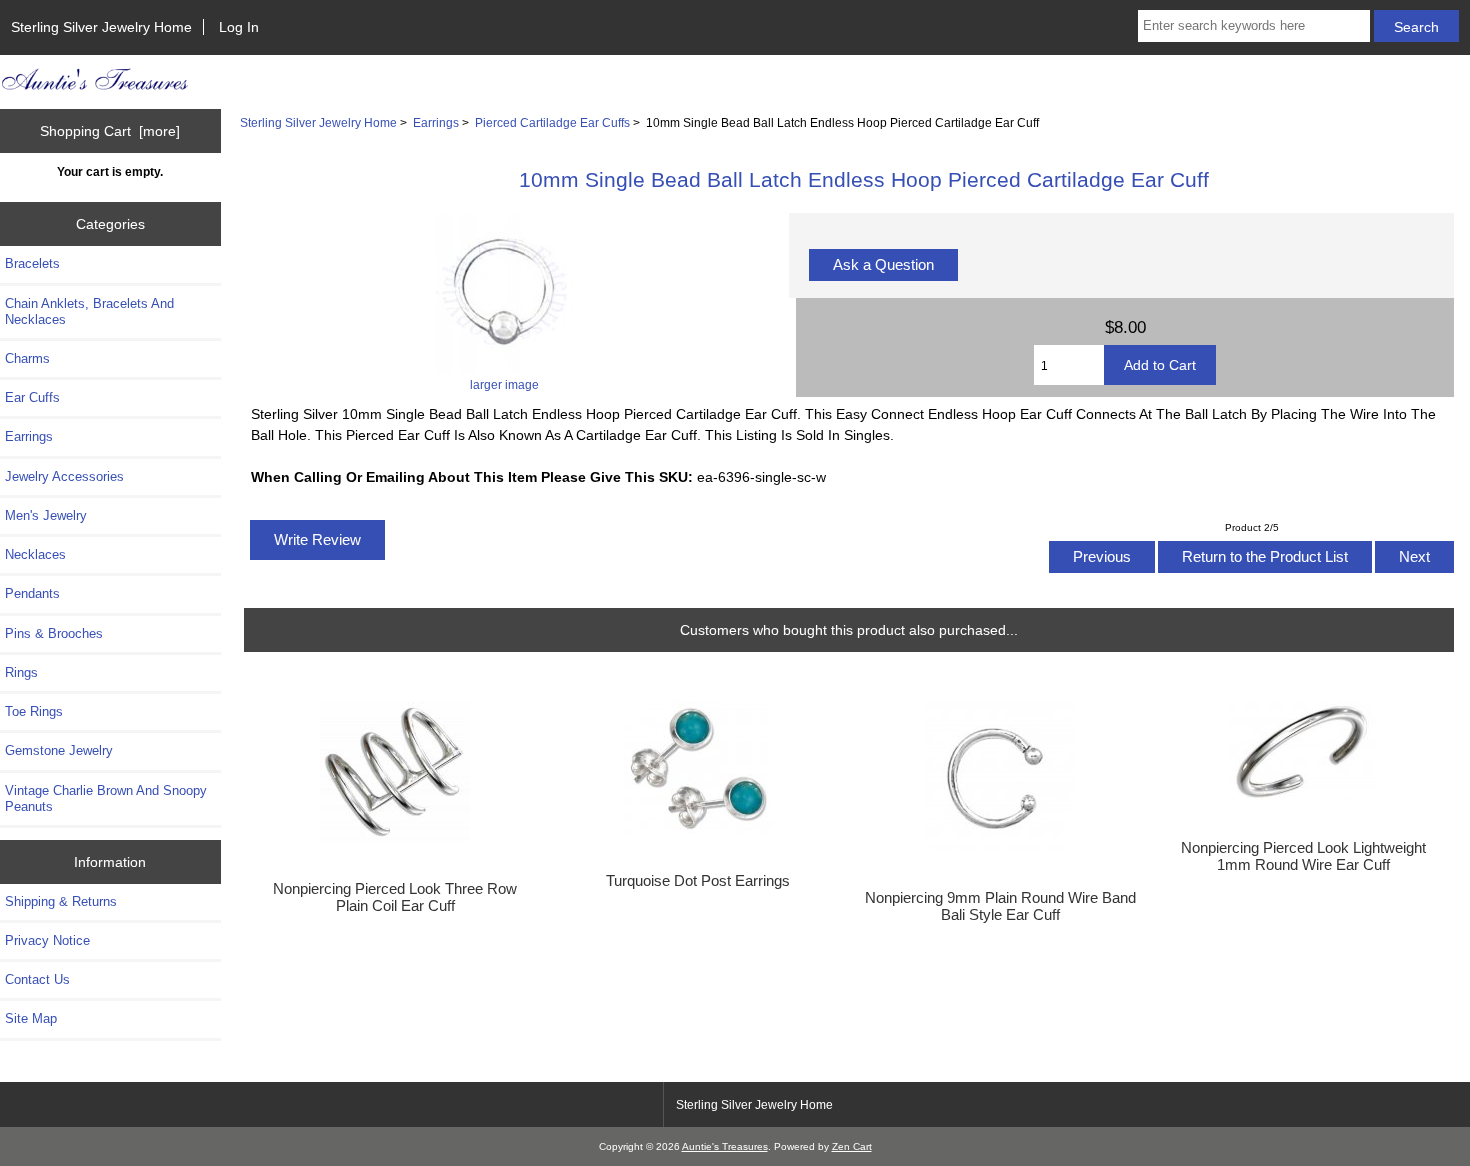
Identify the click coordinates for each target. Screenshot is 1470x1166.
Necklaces (35, 554)
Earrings (436, 122)
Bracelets (32, 263)
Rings (21, 672)
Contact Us (37, 979)
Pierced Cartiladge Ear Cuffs (552, 122)
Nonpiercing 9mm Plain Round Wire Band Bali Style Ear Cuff (1000, 906)
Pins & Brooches (54, 633)
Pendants (32, 593)
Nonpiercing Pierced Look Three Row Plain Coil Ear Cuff (395, 897)
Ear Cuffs (32, 397)
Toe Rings (34, 711)
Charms (27, 358)
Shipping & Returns (61, 901)
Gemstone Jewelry (59, 750)
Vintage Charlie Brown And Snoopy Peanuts (106, 798)
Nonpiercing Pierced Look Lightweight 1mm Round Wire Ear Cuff (1303, 856)
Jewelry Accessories (64, 476)
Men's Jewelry (46, 515)
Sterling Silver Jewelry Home (101, 27)
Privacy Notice (47, 940)
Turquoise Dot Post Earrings (698, 881)
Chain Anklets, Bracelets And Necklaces (89, 311)
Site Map (31, 1018)
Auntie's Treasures (725, 1146)
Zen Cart (852, 1146)
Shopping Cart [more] (110, 131)
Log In (239, 27)
